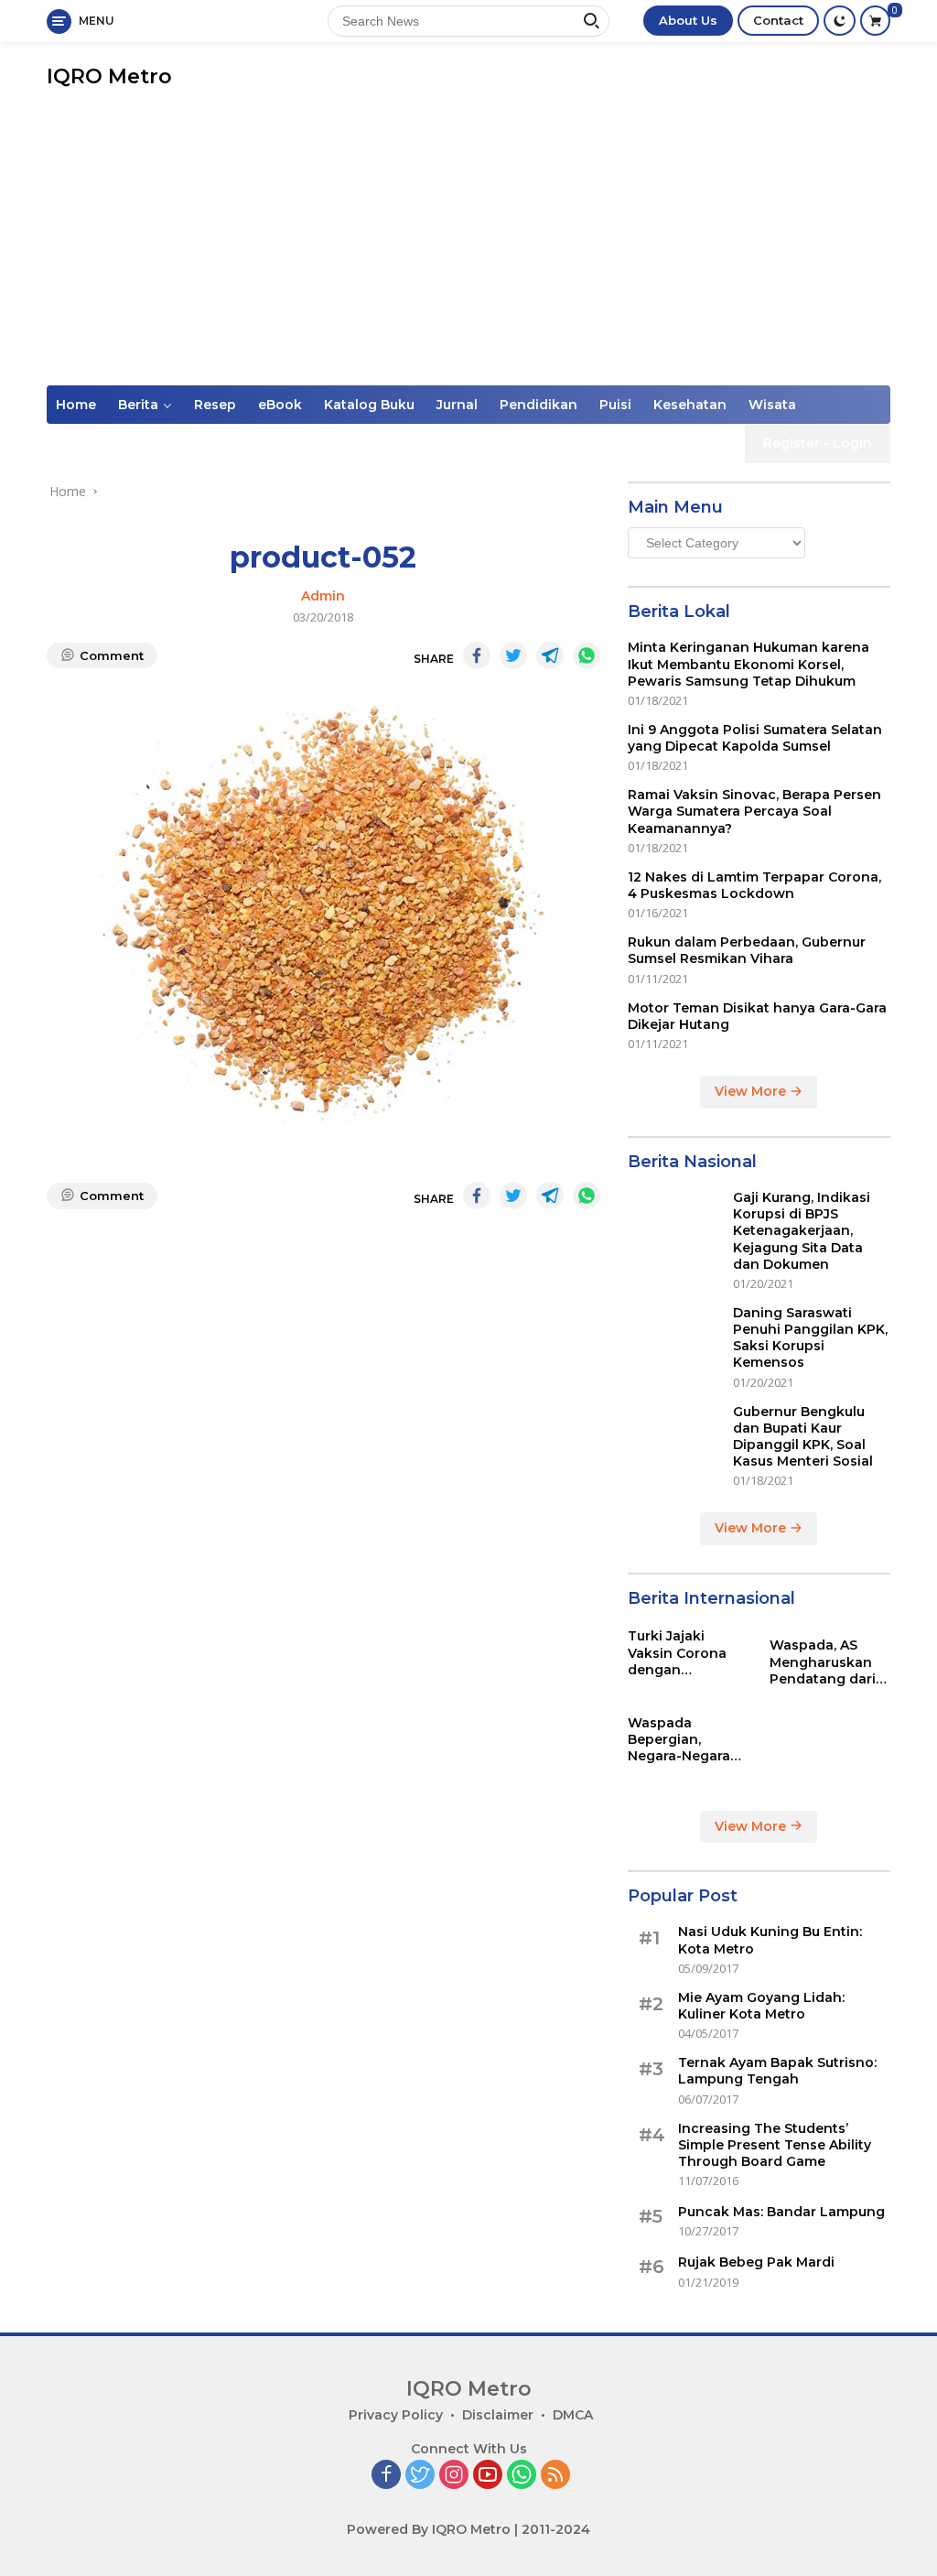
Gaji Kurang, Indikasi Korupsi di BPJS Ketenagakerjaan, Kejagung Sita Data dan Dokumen (802, 1231)
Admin (323, 596)
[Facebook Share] (477, 655)
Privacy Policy (396, 2415)
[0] (875, 21)
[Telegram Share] (550, 655)
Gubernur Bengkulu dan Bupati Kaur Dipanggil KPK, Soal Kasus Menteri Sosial (803, 1437)
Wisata (772, 405)
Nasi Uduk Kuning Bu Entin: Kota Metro (770, 1940)
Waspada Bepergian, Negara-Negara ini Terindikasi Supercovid (679, 1740)
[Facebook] (386, 2476)
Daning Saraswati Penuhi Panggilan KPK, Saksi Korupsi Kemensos (810, 1338)
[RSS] (555, 2476)
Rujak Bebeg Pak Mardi (756, 2262)
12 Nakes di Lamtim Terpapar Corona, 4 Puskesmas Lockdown (754, 885)
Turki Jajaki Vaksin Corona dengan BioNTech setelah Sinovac (688, 1653)
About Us (688, 20)
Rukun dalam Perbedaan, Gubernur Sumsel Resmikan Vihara (747, 950)
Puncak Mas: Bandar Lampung (781, 2212)
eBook (280, 405)
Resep (215, 405)
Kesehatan (690, 405)
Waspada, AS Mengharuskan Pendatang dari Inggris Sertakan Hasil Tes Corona (827, 1662)
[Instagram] (454, 2476)
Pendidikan (539, 405)
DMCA (573, 2415)
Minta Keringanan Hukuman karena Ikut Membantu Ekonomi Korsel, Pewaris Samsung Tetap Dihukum (749, 664)
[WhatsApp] (522, 2476)
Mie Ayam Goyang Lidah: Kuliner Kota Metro (761, 2006)
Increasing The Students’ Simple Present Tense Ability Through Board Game (775, 2145)
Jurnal (457, 405)
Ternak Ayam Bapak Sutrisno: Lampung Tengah (777, 2071)
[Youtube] (488, 2476)
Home (76, 405)
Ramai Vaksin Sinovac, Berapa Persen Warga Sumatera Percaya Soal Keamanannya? (754, 811)
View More (752, 1091)
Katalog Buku (369, 405)
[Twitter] (420, 2476)
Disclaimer (498, 2415)
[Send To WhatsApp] (587, 655)
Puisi (615, 405)
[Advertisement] (468, 248)
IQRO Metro (109, 76)
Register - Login (818, 443)
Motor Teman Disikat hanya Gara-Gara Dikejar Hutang (757, 1016)
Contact (778, 20)
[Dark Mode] (840, 21)
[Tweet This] (513, 655)
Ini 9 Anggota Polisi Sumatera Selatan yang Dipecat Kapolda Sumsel (755, 738)
